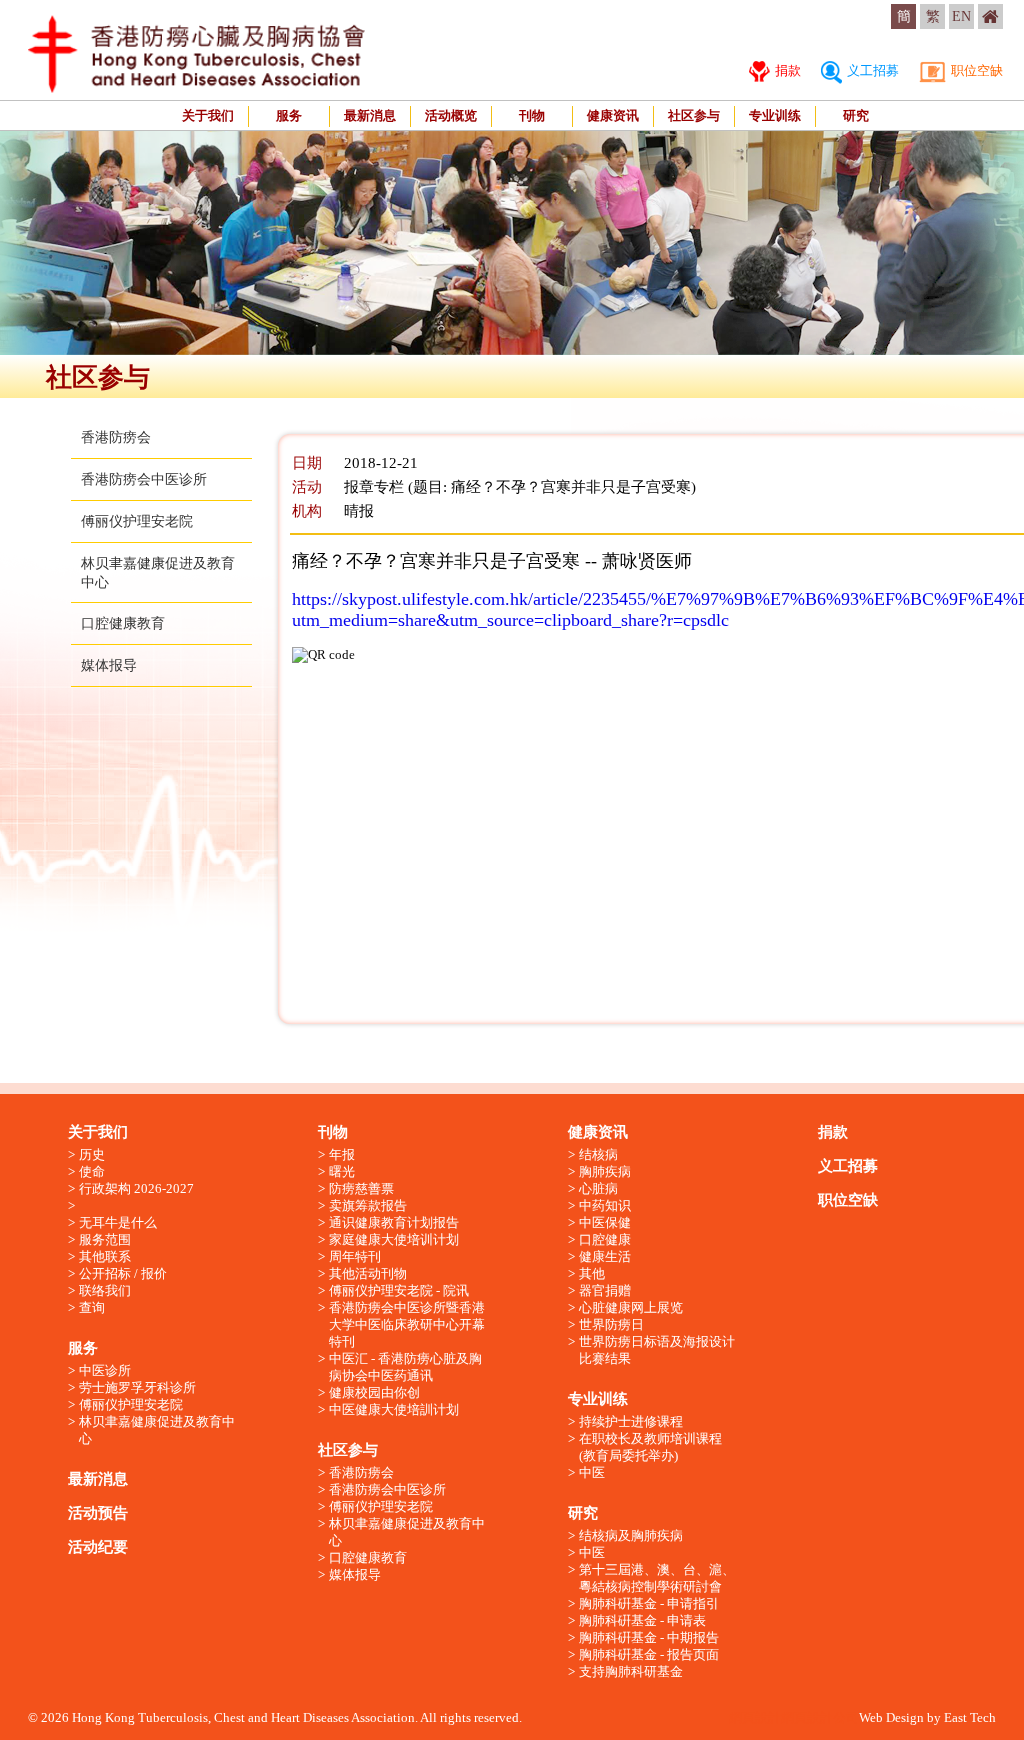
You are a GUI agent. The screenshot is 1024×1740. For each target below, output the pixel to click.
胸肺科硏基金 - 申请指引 (649, 1603)
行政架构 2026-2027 (136, 1188)
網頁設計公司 (820, 1717)
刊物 (532, 115)
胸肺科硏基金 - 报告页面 (649, 1654)
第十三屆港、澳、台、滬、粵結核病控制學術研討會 (657, 1578)
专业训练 (775, 115)
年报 (342, 1154)
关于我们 (208, 115)
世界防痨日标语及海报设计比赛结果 (657, 1350)
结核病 (598, 1154)
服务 (289, 115)
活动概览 (451, 115)
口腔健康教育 (123, 623)
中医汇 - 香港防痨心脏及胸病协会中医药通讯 (405, 1367)
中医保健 (605, 1222)
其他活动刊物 (368, 1273)
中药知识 (605, 1205)
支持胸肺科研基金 (631, 1671)
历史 (92, 1154)
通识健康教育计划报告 (394, 1222)
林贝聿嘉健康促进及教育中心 (157, 1430)
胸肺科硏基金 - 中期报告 (649, 1637)
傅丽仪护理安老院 (137, 521)
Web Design (891, 1717)
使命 (92, 1171)
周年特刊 (355, 1256)
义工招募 (871, 70)
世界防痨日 (611, 1324)
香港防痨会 (116, 437)
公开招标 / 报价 (123, 1273)
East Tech (970, 1717)
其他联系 (105, 1256)
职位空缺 (975, 70)
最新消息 (370, 115)
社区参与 (694, 115)
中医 (592, 1472)
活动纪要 (98, 1547)
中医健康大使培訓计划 (394, 1409)
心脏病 (598, 1188)
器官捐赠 (605, 1290)
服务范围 (105, 1239)
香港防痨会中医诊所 (144, 479)
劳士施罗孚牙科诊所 (137, 1387)
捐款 (786, 70)
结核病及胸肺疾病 (631, 1535)
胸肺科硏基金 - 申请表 (642, 1620)
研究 (856, 115)
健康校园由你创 (374, 1392)
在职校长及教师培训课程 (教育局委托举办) (650, 1447)
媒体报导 (109, 665)
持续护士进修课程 (631, 1421)
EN (961, 16)
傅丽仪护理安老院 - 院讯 (399, 1290)
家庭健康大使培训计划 (394, 1239)
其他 (592, 1273)
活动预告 (98, 1513)
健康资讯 (613, 115)
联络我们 (105, 1290)
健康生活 (605, 1256)
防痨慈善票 (361, 1188)
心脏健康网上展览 (631, 1307)
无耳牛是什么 (118, 1222)
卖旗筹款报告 (368, 1205)
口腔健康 (605, 1239)
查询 (92, 1307)
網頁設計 (755, 1717)
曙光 (342, 1171)
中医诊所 (105, 1370)
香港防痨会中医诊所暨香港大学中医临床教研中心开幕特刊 (407, 1324)
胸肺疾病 (605, 1171)
